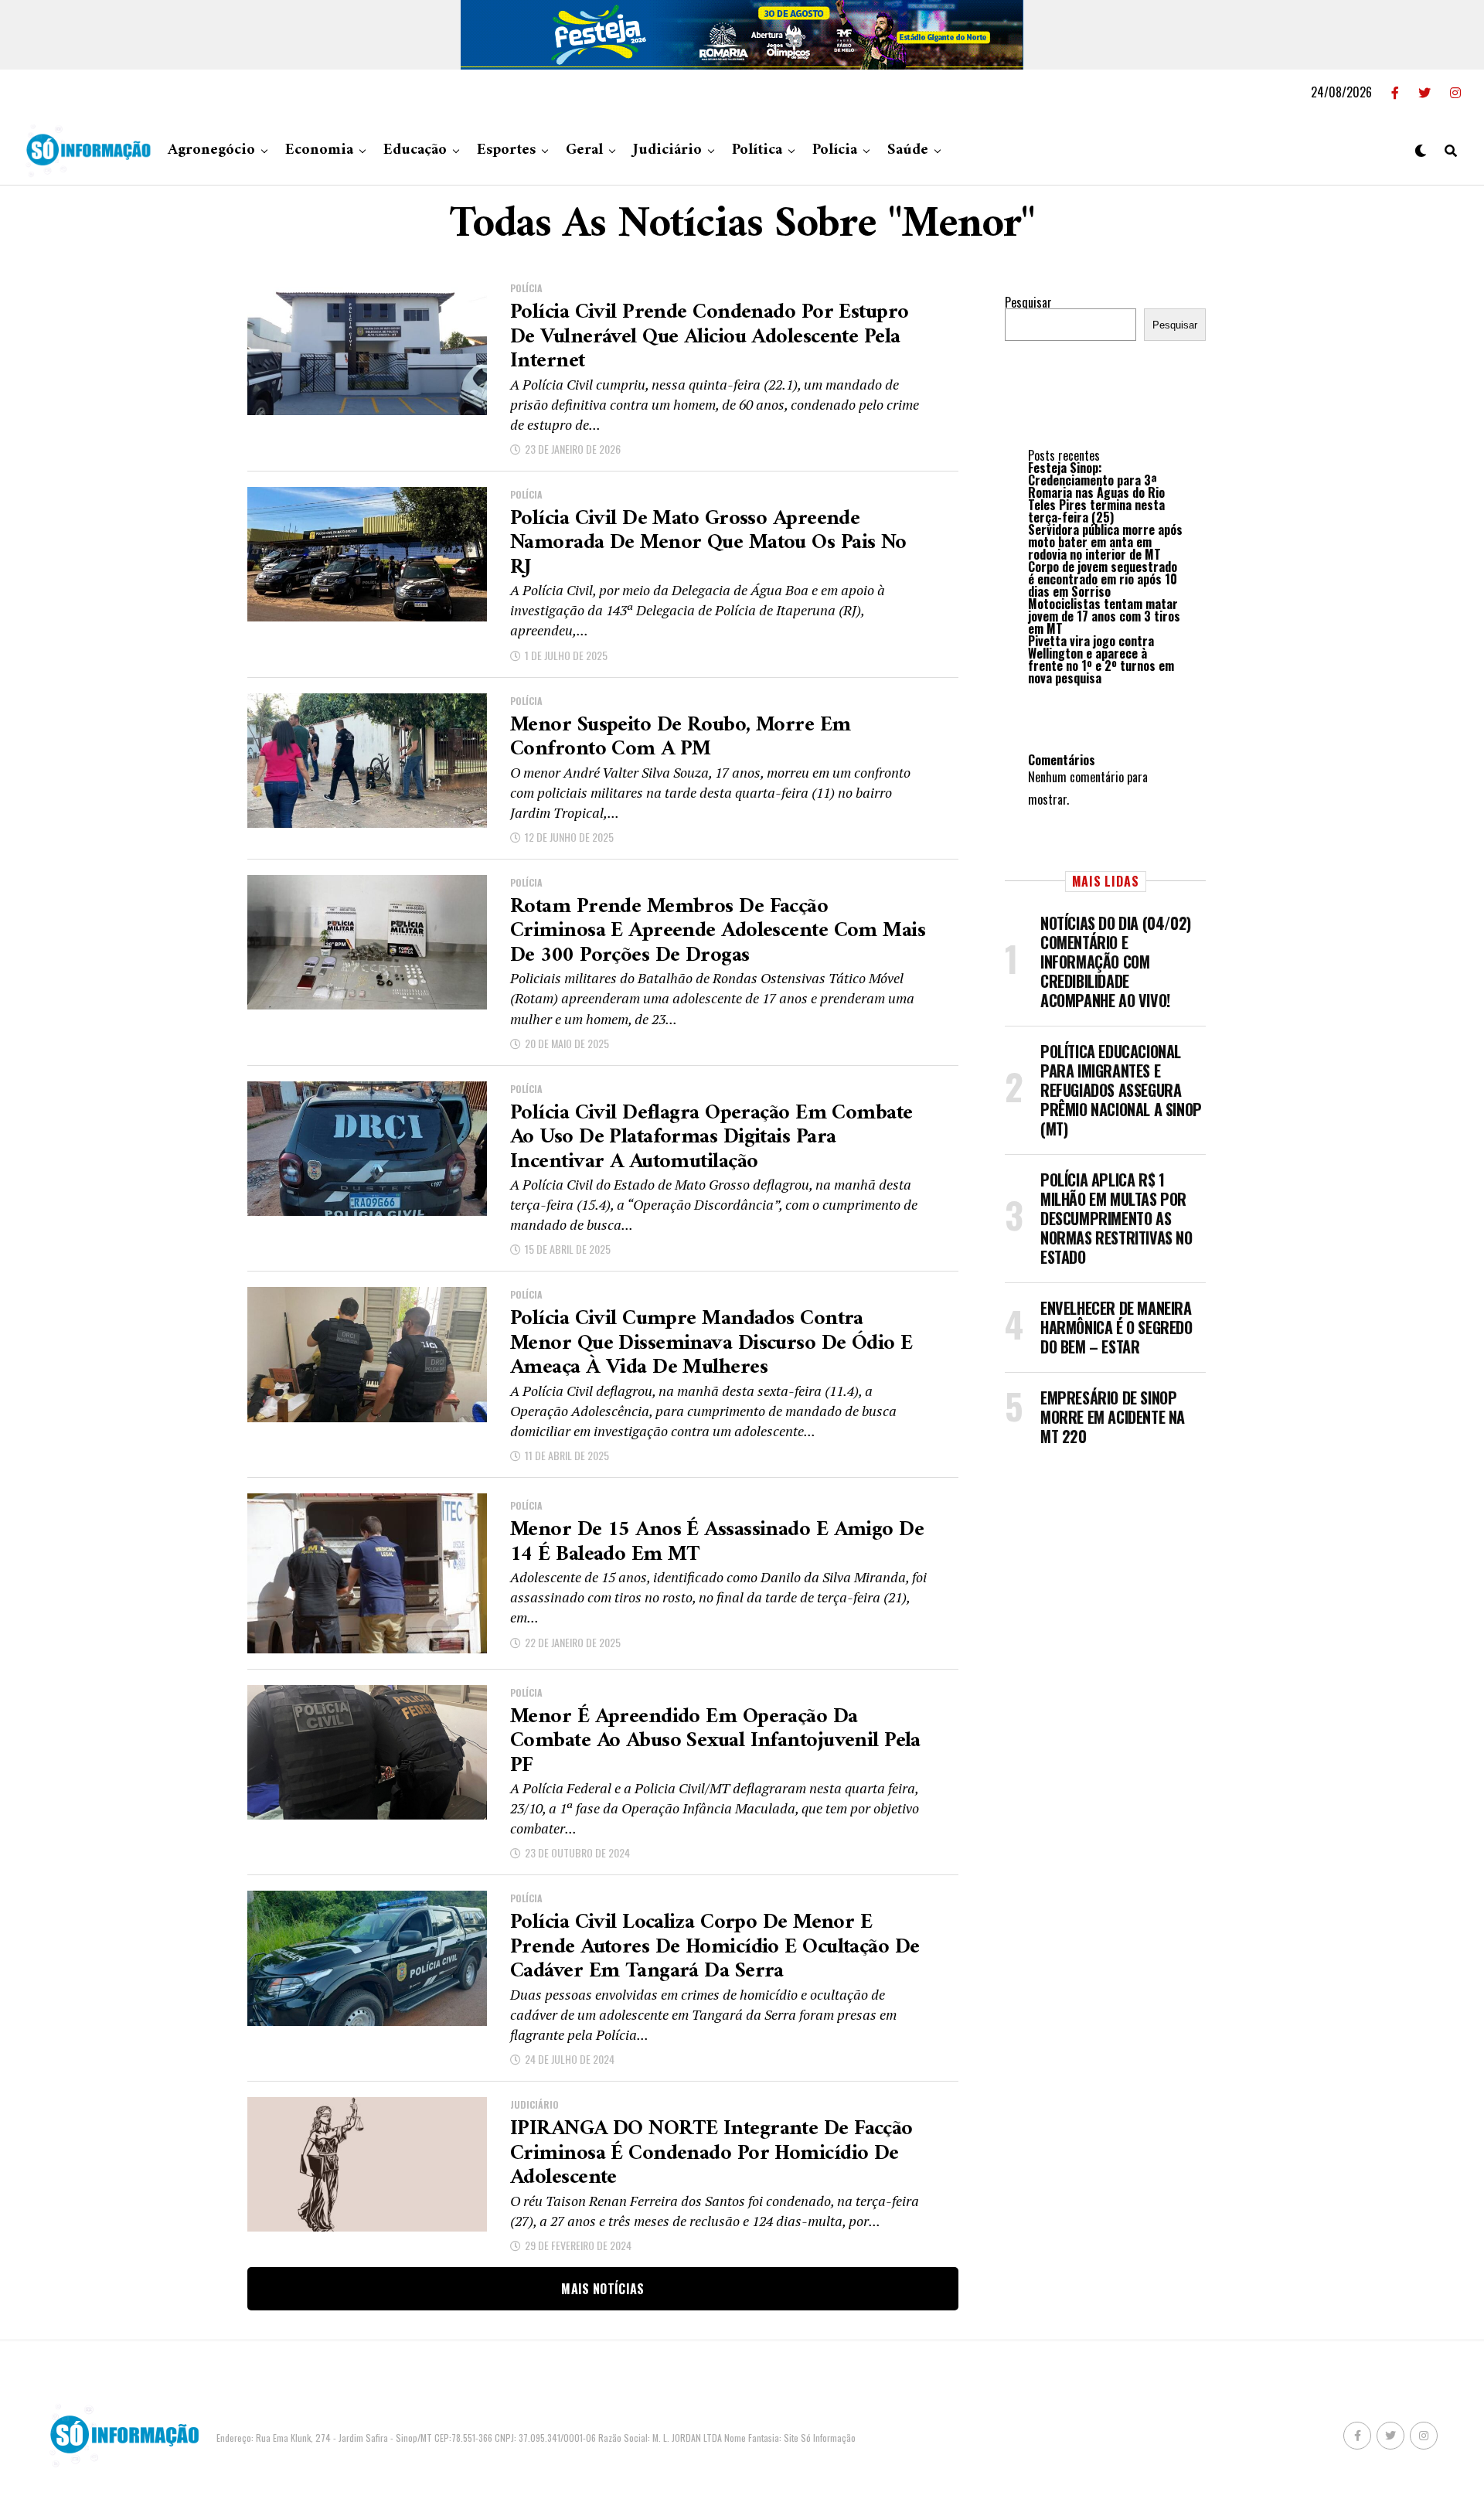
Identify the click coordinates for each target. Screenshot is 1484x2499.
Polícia (835, 150)
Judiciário (667, 150)
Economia (319, 150)
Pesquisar (1028, 302)
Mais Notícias (602, 2289)
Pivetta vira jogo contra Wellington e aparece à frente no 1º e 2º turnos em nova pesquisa (1101, 659)
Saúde (908, 150)
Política (757, 150)
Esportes (506, 150)
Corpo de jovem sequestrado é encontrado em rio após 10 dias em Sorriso (1103, 579)
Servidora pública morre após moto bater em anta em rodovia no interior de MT (1105, 542)
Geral (584, 150)
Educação (415, 150)
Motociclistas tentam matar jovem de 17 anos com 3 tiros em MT (1104, 616)
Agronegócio (211, 150)
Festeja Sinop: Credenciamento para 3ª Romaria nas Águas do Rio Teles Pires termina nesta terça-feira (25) (1096, 492)
